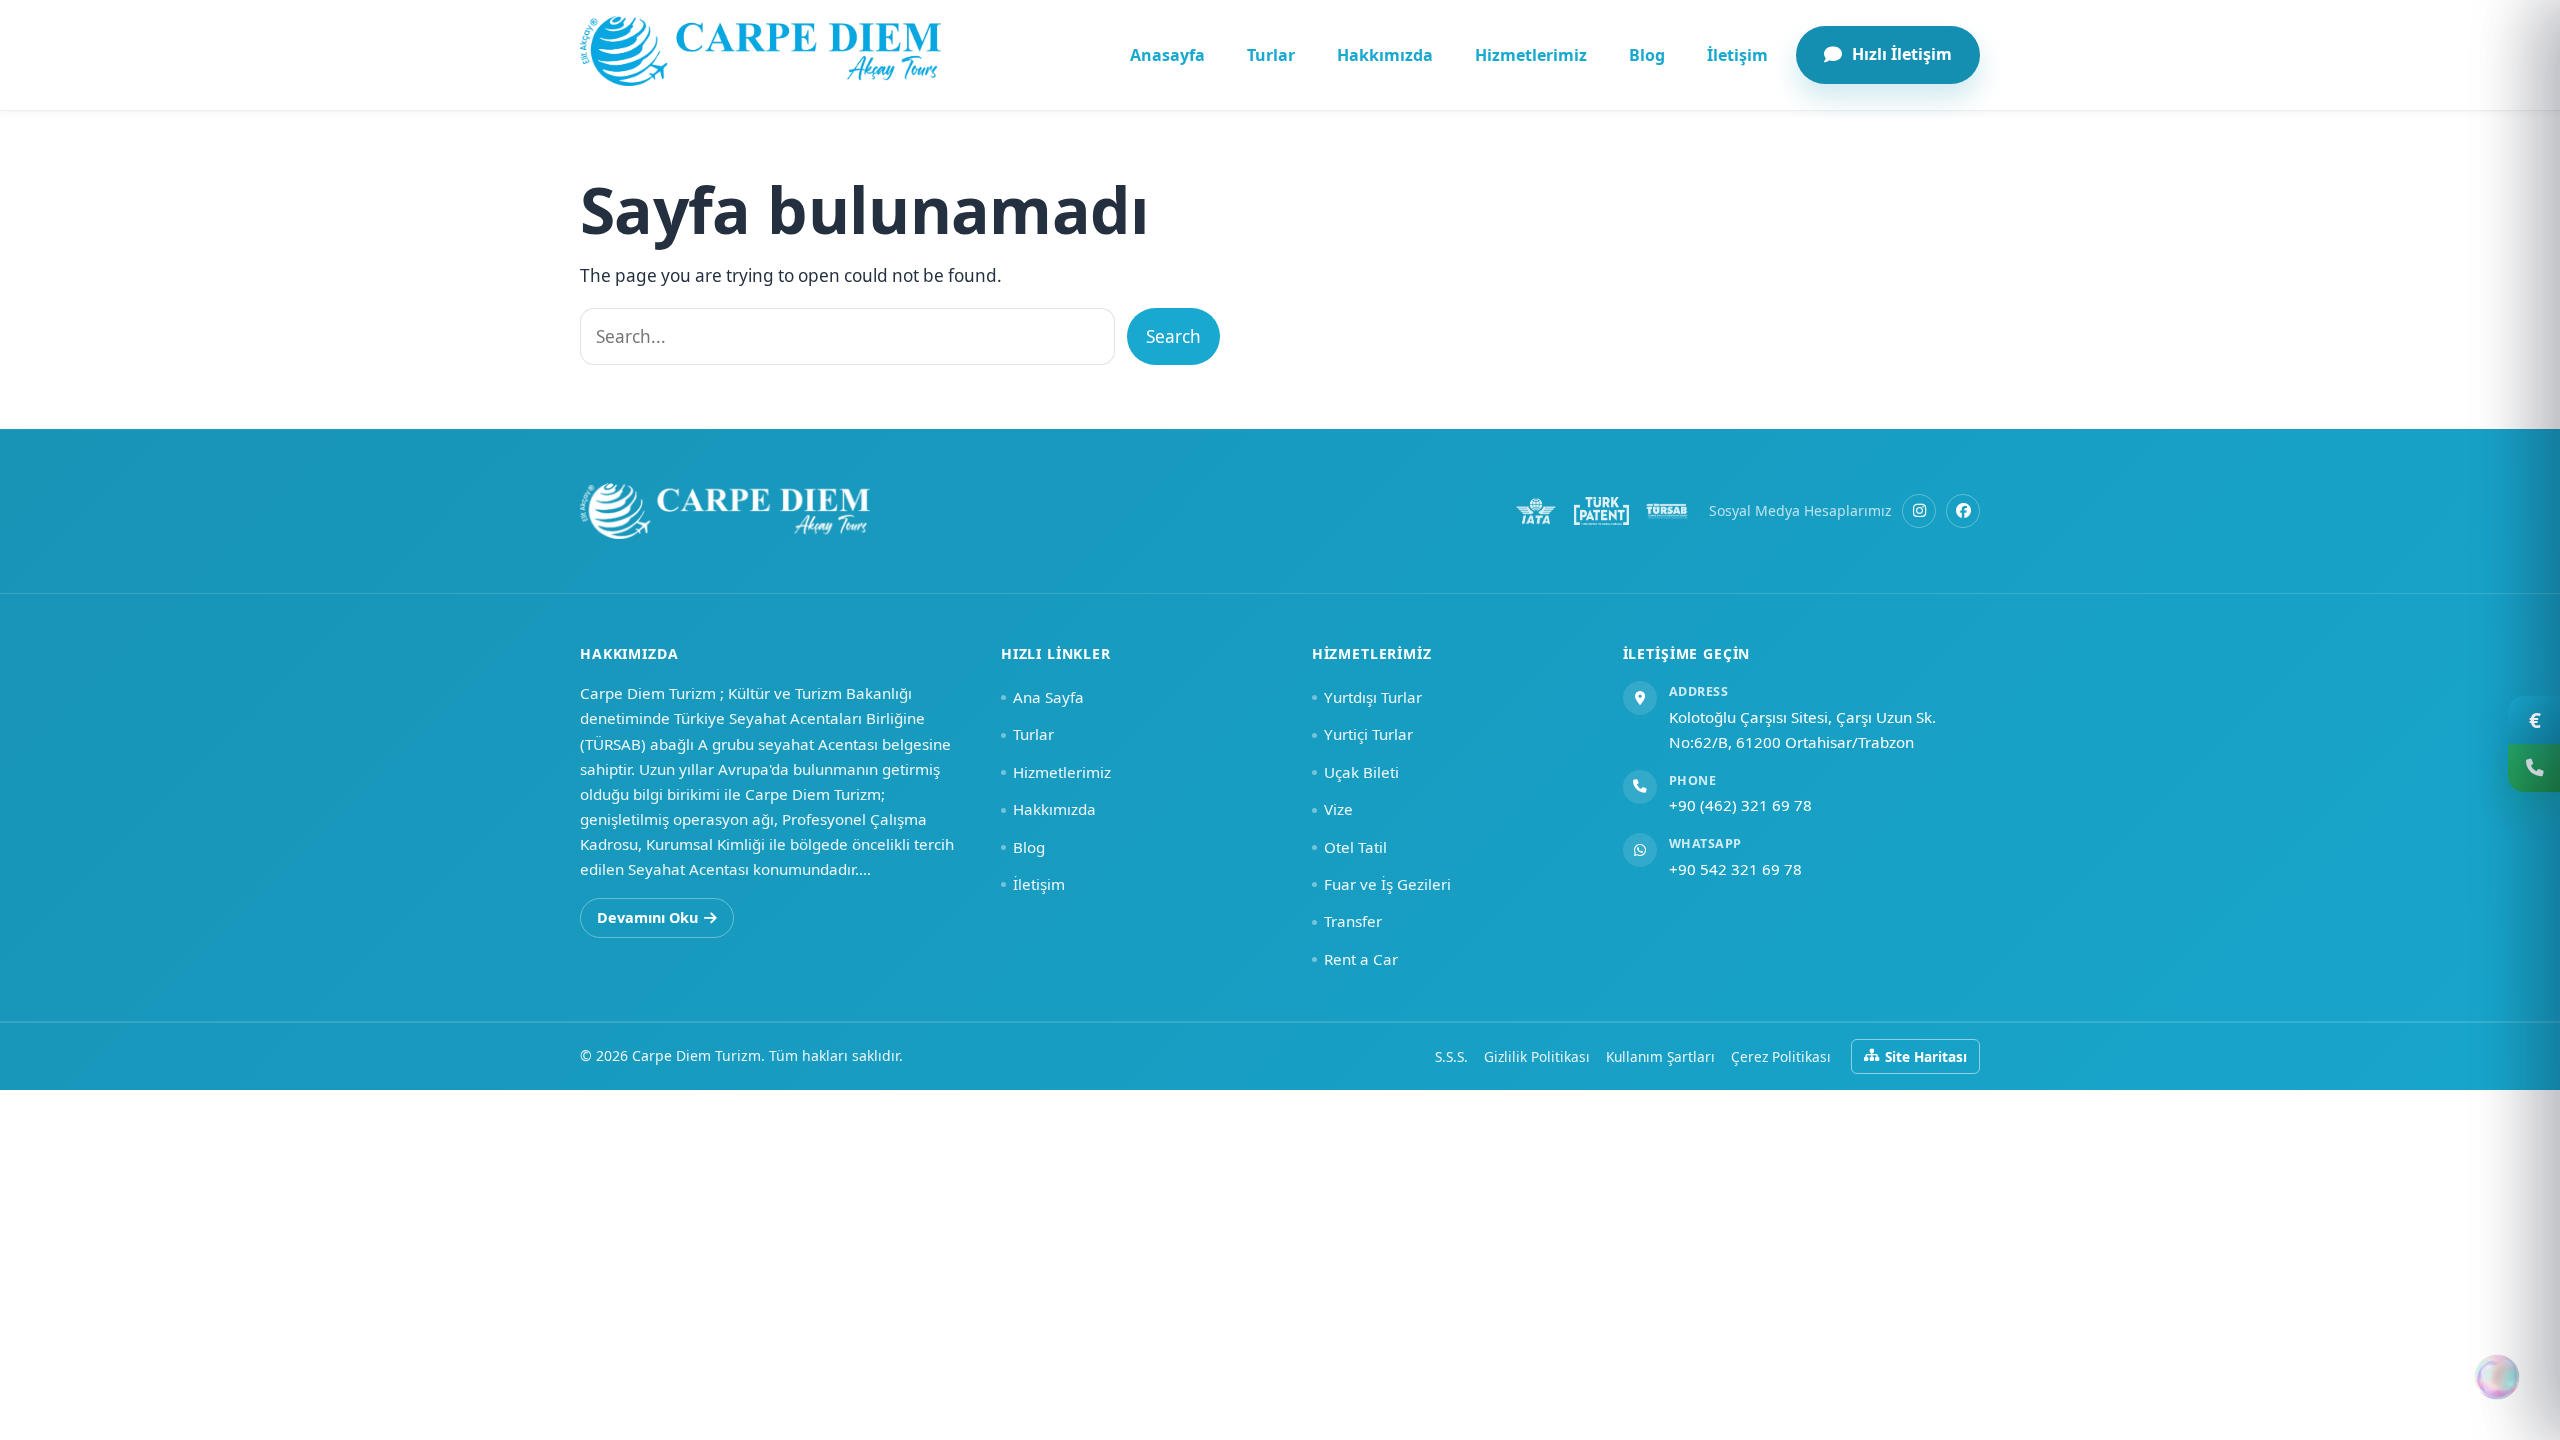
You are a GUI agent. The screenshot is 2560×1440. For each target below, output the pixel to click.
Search (1173, 336)
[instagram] (1919, 511)
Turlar (1271, 55)
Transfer (1353, 921)
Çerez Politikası (1781, 1056)
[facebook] (1963, 511)
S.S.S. (1451, 1056)
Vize (1338, 809)
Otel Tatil (1355, 847)
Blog (1647, 55)
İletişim (1737, 55)
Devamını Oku (647, 917)
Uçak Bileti (1361, 772)
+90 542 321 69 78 (1735, 869)
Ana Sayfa (1048, 697)
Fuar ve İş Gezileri (1387, 884)
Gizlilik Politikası (1537, 1056)
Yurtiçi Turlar (1368, 734)
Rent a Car (1361, 959)
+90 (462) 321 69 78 (1740, 805)
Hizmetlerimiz (1531, 55)
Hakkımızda (1385, 55)
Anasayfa (1167, 55)
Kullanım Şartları (1660, 1056)
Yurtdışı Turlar (1373, 697)
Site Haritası (1926, 1056)
